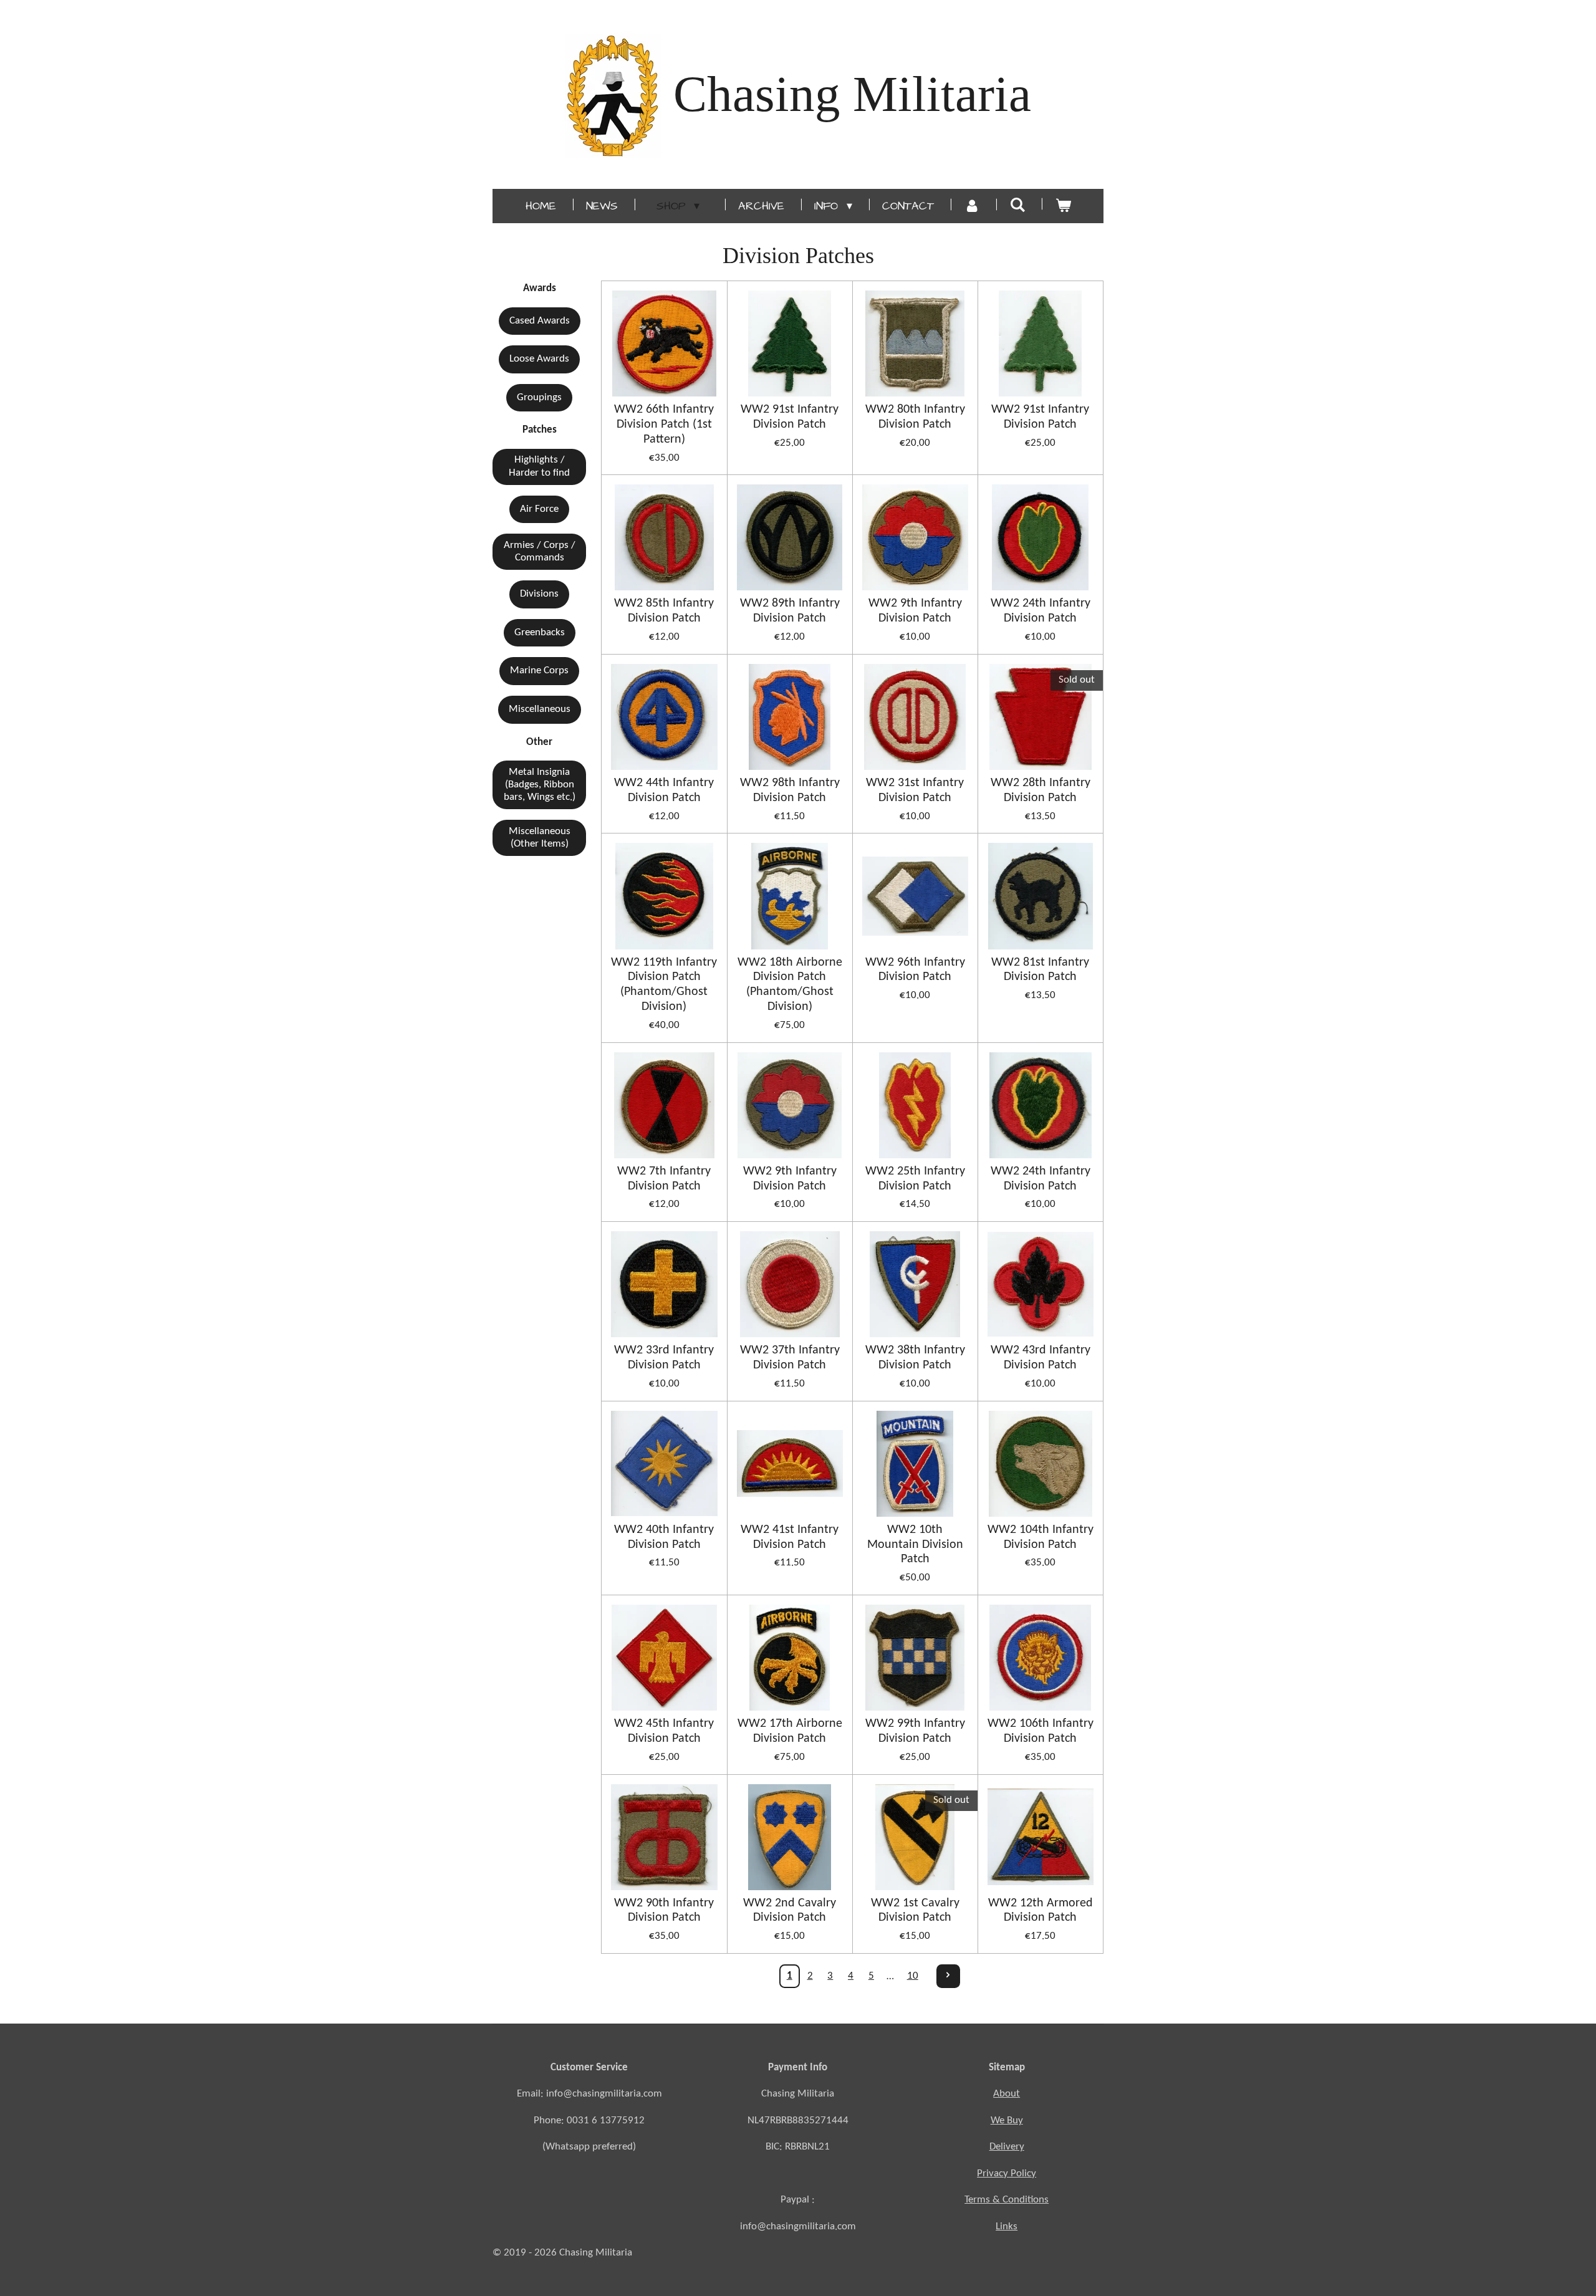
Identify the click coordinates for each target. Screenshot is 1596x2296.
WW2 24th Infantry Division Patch (1041, 611)
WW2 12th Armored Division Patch (1041, 1911)
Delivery (1007, 2147)
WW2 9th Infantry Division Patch (915, 611)
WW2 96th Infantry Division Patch (915, 970)
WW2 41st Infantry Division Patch (790, 1537)
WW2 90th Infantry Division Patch (664, 1911)
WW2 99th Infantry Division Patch (915, 1731)
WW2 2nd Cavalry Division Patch (790, 1911)
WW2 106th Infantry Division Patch (1041, 1731)
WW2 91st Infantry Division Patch (790, 417)
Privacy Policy (1007, 2174)
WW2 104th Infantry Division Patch (1041, 1537)
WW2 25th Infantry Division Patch (915, 1179)
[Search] (1017, 205)
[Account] (972, 206)
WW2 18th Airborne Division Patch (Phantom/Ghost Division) (790, 985)
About (1007, 2094)
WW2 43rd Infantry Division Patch (1041, 1358)
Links (1007, 2226)
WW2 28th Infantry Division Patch (1041, 790)
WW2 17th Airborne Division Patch (790, 1731)
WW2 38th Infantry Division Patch (915, 1358)
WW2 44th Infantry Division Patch (664, 790)
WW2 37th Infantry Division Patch (790, 1358)
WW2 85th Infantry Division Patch (664, 611)
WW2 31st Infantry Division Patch (915, 790)
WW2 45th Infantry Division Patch (664, 1731)
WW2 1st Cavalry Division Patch (915, 1911)
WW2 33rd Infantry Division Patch (664, 1358)
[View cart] (1063, 206)
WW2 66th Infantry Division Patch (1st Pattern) (664, 425)
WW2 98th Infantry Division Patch (790, 790)
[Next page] (948, 1976)
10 (913, 1976)
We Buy (1007, 2121)
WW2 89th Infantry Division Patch (790, 611)
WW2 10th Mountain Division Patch (915, 1545)
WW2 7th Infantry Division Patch (664, 1179)
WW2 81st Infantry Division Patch (1040, 970)
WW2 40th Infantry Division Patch (664, 1537)
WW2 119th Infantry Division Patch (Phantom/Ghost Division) (664, 985)
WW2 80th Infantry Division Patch (915, 417)
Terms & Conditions (1007, 2200)
